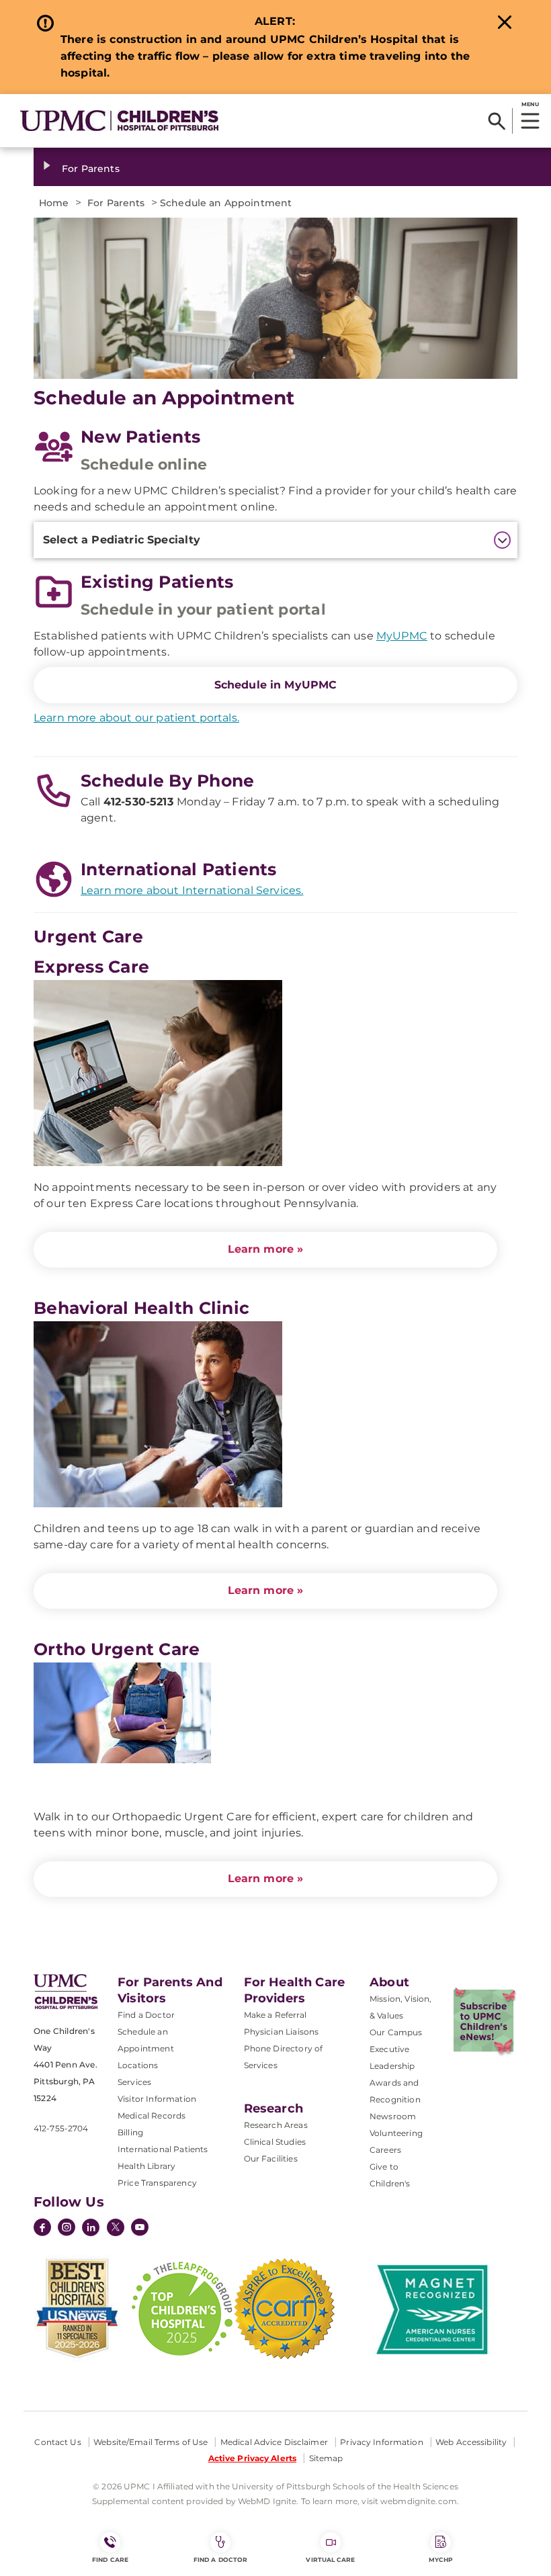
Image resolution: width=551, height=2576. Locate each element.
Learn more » (266, 1249)
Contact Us (57, 2442)
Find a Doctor (146, 2015)
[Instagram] (67, 2229)
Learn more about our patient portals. (136, 718)
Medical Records (152, 2116)
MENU (530, 104)
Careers (385, 2150)
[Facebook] (42, 2229)
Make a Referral (275, 2015)
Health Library (146, 2166)
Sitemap (326, 2458)
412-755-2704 (61, 2128)
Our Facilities (271, 2159)
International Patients (163, 2149)
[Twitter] (116, 2227)
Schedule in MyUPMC (276, 685)
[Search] (497, 121)
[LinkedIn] (91, 2229)
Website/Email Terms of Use (151, 2442)
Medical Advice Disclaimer (274, 2442)
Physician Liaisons (282, 2032)
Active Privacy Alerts (253, 2458)
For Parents (91, 169)
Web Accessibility (471, 2442)
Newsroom (393, 2116)
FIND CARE (110, 2560)
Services (134, 2082)
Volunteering (396, 2133)
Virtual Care (330, 2560)
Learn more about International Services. (192, 890)
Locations (138, 2065)
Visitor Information (157, 2099)
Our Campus (396, 2032)
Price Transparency (157, 2183)
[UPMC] (119, 121)
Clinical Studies (275, 2142)
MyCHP (441, 2560)
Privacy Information (381, 2442)
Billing (130, 2132)
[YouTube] (140, 2229)
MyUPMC (402, 636)
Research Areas (276, 2125)
